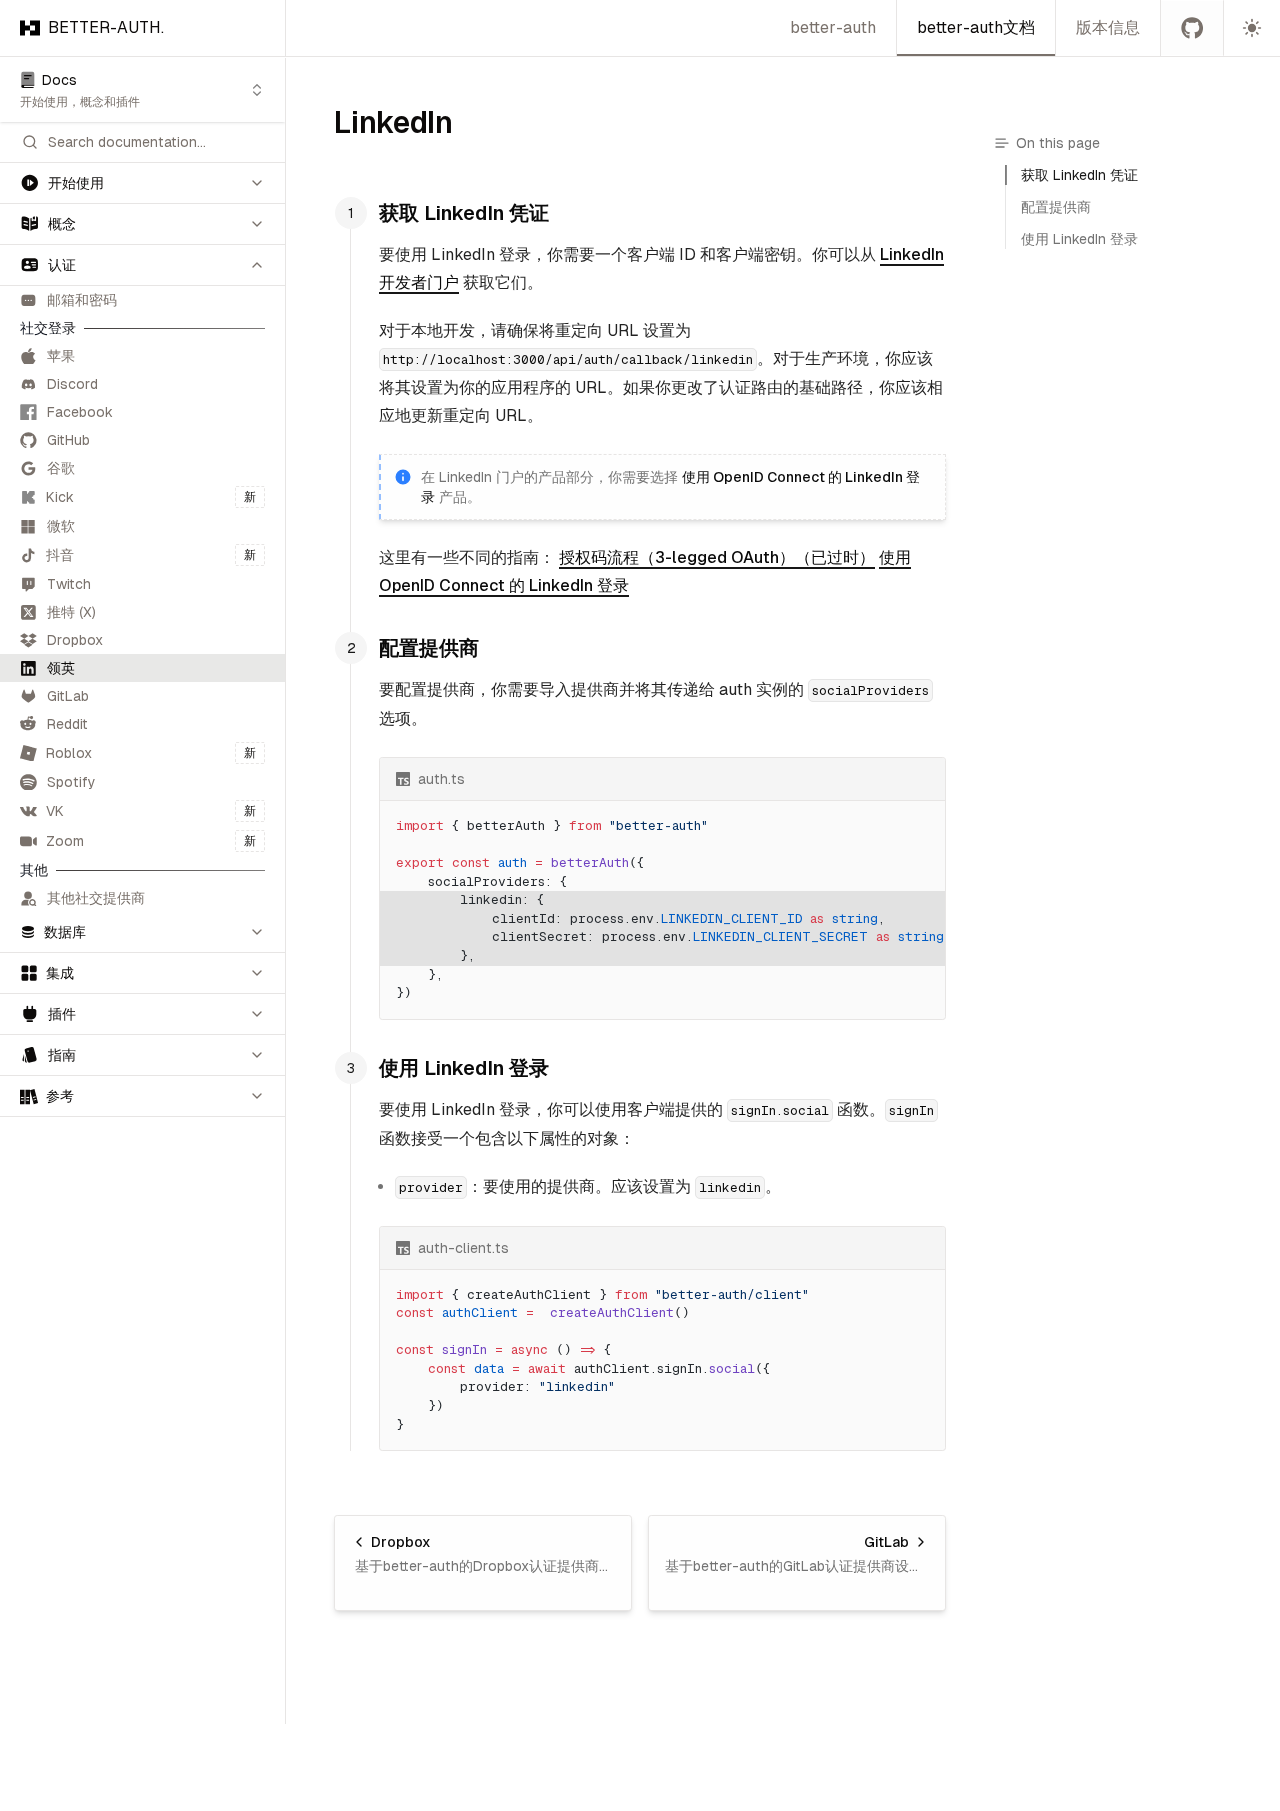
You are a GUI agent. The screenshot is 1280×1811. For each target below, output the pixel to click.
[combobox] (142, 90)
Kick (151, 497)
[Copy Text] (922, 779)
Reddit (67, 724)
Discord (72, 384)
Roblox (151, 753)
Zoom (151, 841)
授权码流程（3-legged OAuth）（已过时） (717, 557)
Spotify (71, 782)
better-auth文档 (976, 27)
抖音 (151, 555)
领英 (61, 668)
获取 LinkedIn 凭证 (464, 213)
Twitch (69, 584)
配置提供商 (429, 648)
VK (151, 811)
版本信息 (1108, 27)
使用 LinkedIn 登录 (464, 1068)
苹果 (61, 356)
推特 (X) (71, 612)
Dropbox (75, 640)
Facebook (80, 412)
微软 (61, 526)
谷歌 (61, 468)
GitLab (68, 696)
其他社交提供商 (96, 898)
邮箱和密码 (82, 300)
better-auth (833, 27)
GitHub (68, 440)
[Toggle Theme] (1251, 28)
